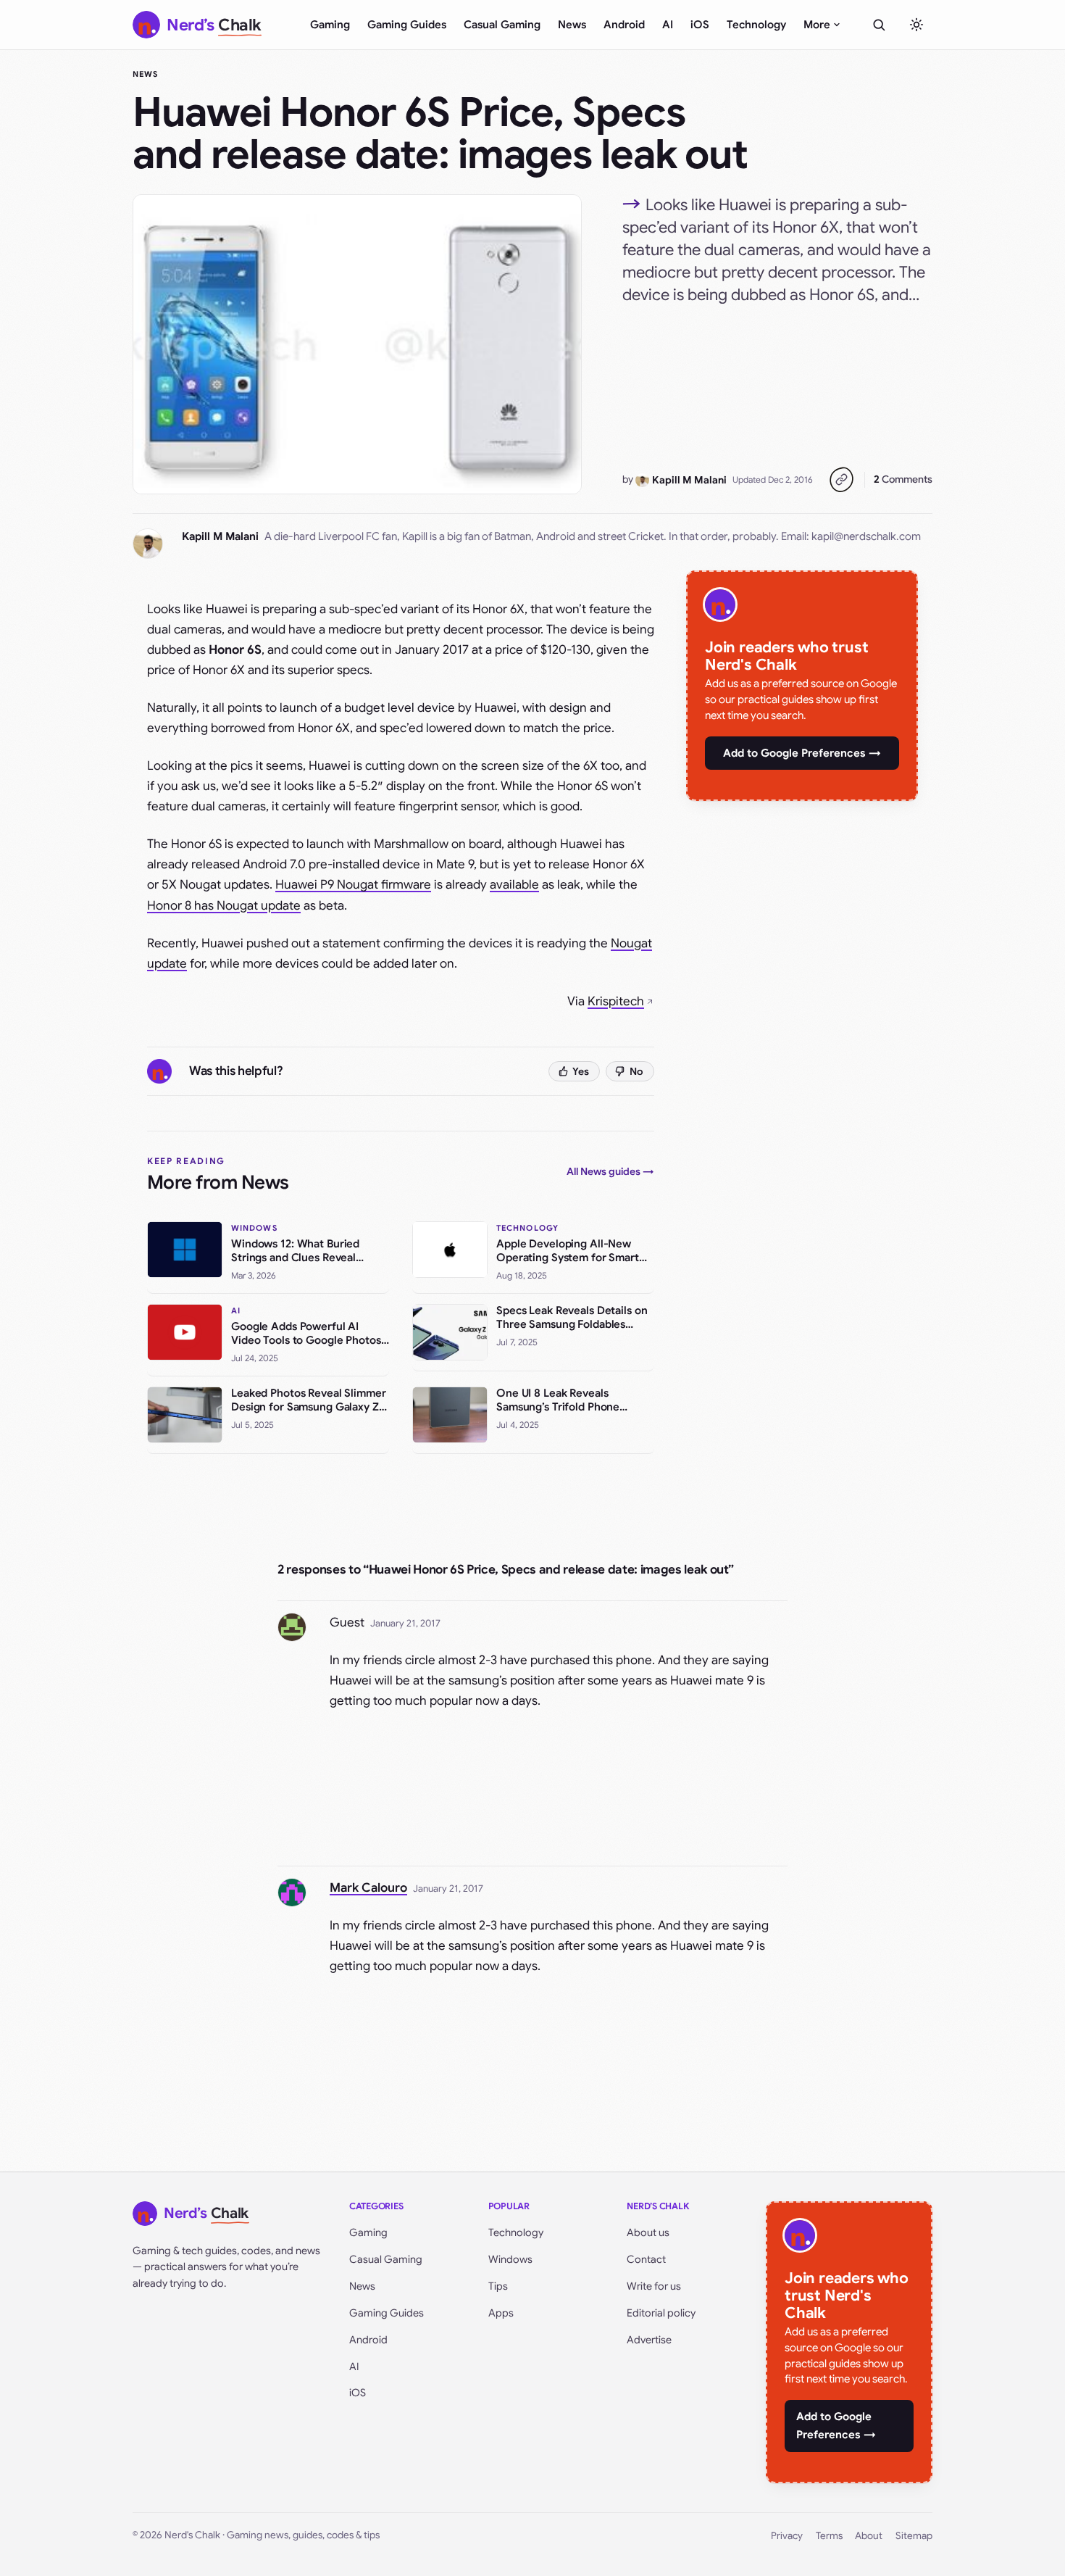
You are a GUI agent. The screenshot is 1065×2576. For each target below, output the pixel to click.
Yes (581, 1071)
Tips (498, 2286)
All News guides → (610, 1171)
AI (668, 25)
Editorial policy (661, 2313)
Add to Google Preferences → (802, 753)
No (636, 1071)
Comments (903, 479)
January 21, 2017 (405, 1623)
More (817, 25)
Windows (510, 2259)
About (869, 2536)
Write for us (654, 2286)
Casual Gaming (502, 25)
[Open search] (879, 25)
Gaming (330, 25)
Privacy (787, 2536)
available (514, 885)
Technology (756, 25)
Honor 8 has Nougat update (224, 906)
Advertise (649, 2340)
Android (624, 25)
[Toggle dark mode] (916, 25)
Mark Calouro (368, 1888)
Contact (646, 2259)
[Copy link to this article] (841, 480)
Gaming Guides (407, 25)
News (572, 25)
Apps (501, 2313)
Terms (829, 2536)
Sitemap (914, 2536)
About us (648, 2232)
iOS (700, 25)
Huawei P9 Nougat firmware (353, 885)
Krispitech (616, 1001)
